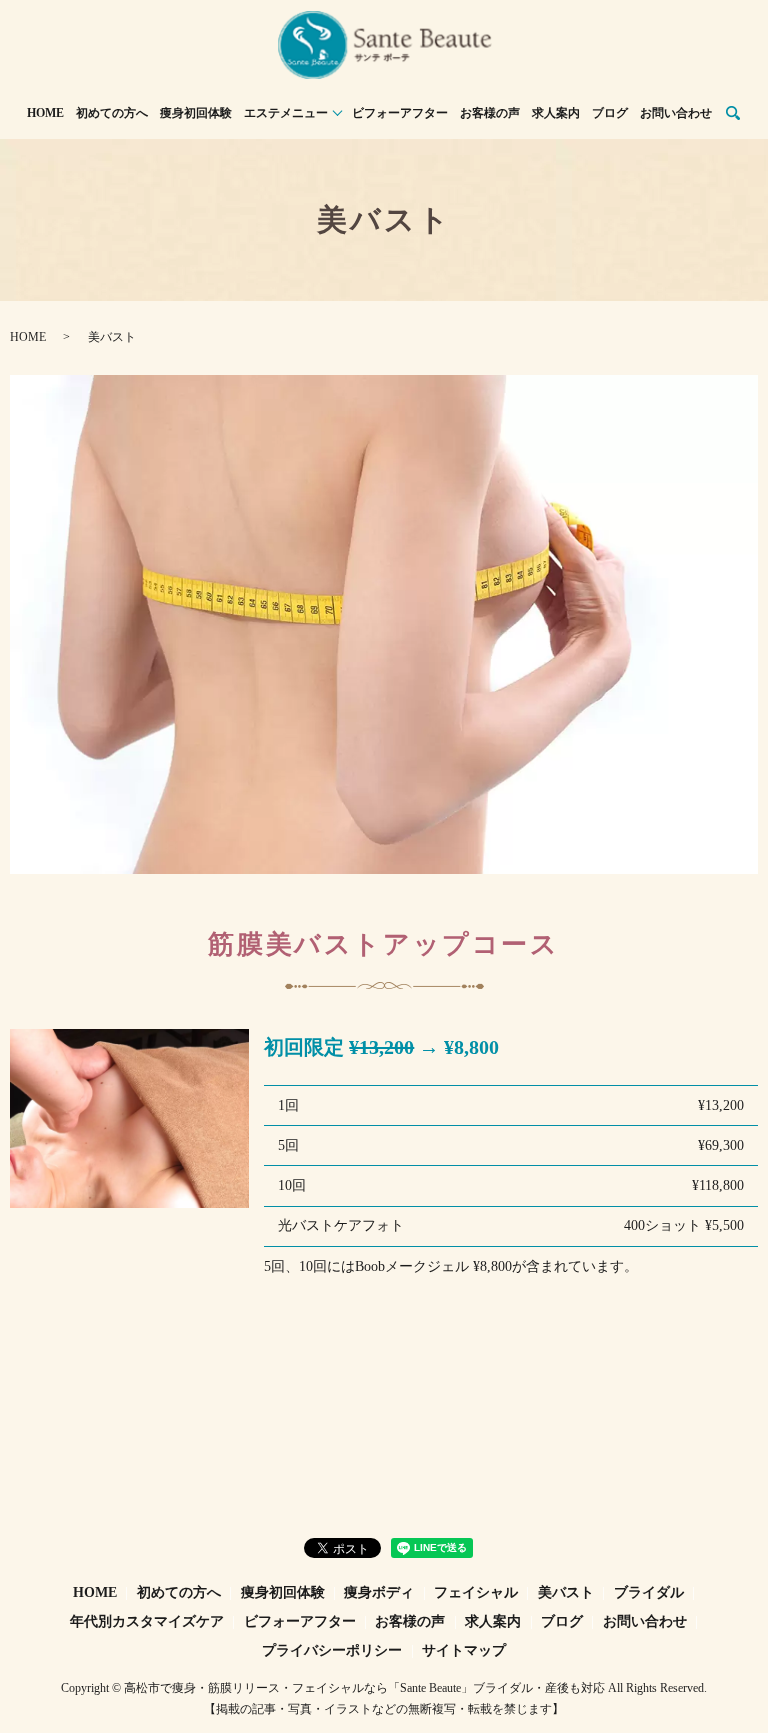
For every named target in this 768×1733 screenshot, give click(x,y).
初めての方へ (112, 113)
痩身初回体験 (196, 113)
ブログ (610, 113)
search (733, 114)
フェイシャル (476, 1592)
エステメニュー (286, 113)
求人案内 (556, 113)
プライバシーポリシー (332, 1650)
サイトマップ (464, 1650)
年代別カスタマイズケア (147, 1621)
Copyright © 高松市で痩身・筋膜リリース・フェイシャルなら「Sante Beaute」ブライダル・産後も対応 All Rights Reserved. (384, 1688)
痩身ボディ (379, 1592)
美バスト (566, 1592)
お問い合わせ (676, 113)
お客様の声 (490, 113)
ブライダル (649, 1592)
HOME (45, 113)
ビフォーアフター (400, 113)
